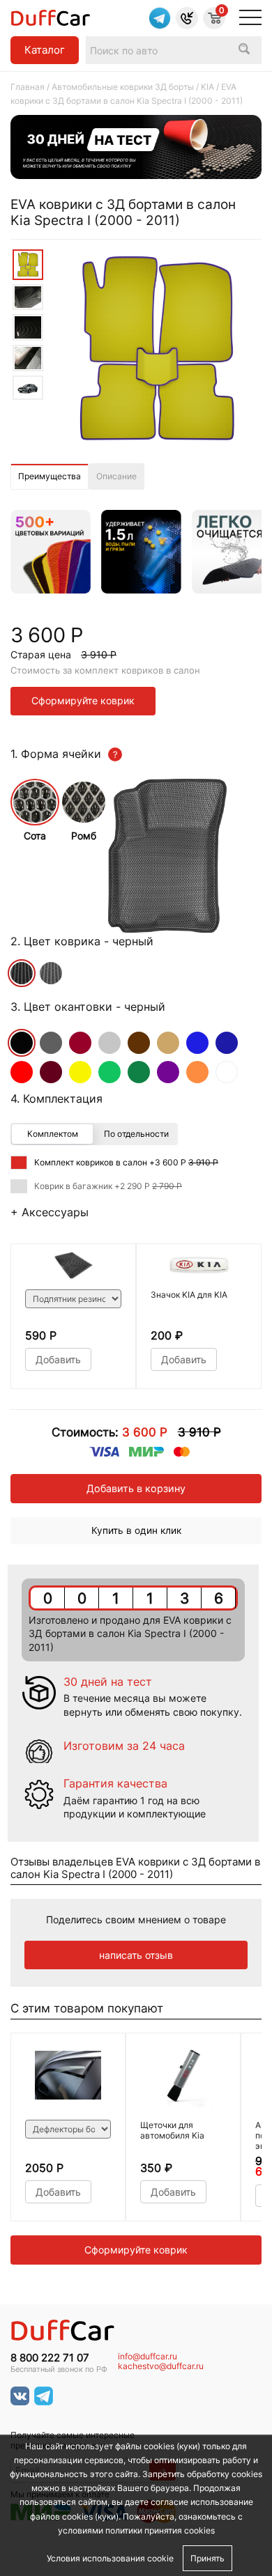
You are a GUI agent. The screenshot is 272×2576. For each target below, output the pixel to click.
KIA (207, 87)
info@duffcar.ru (148, 2357)
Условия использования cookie (110, 2558)
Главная (28, 87)
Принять (207, 2558)
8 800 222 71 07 (50, 2358)
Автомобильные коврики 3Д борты (123, 87)
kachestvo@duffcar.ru (161, 2366)
